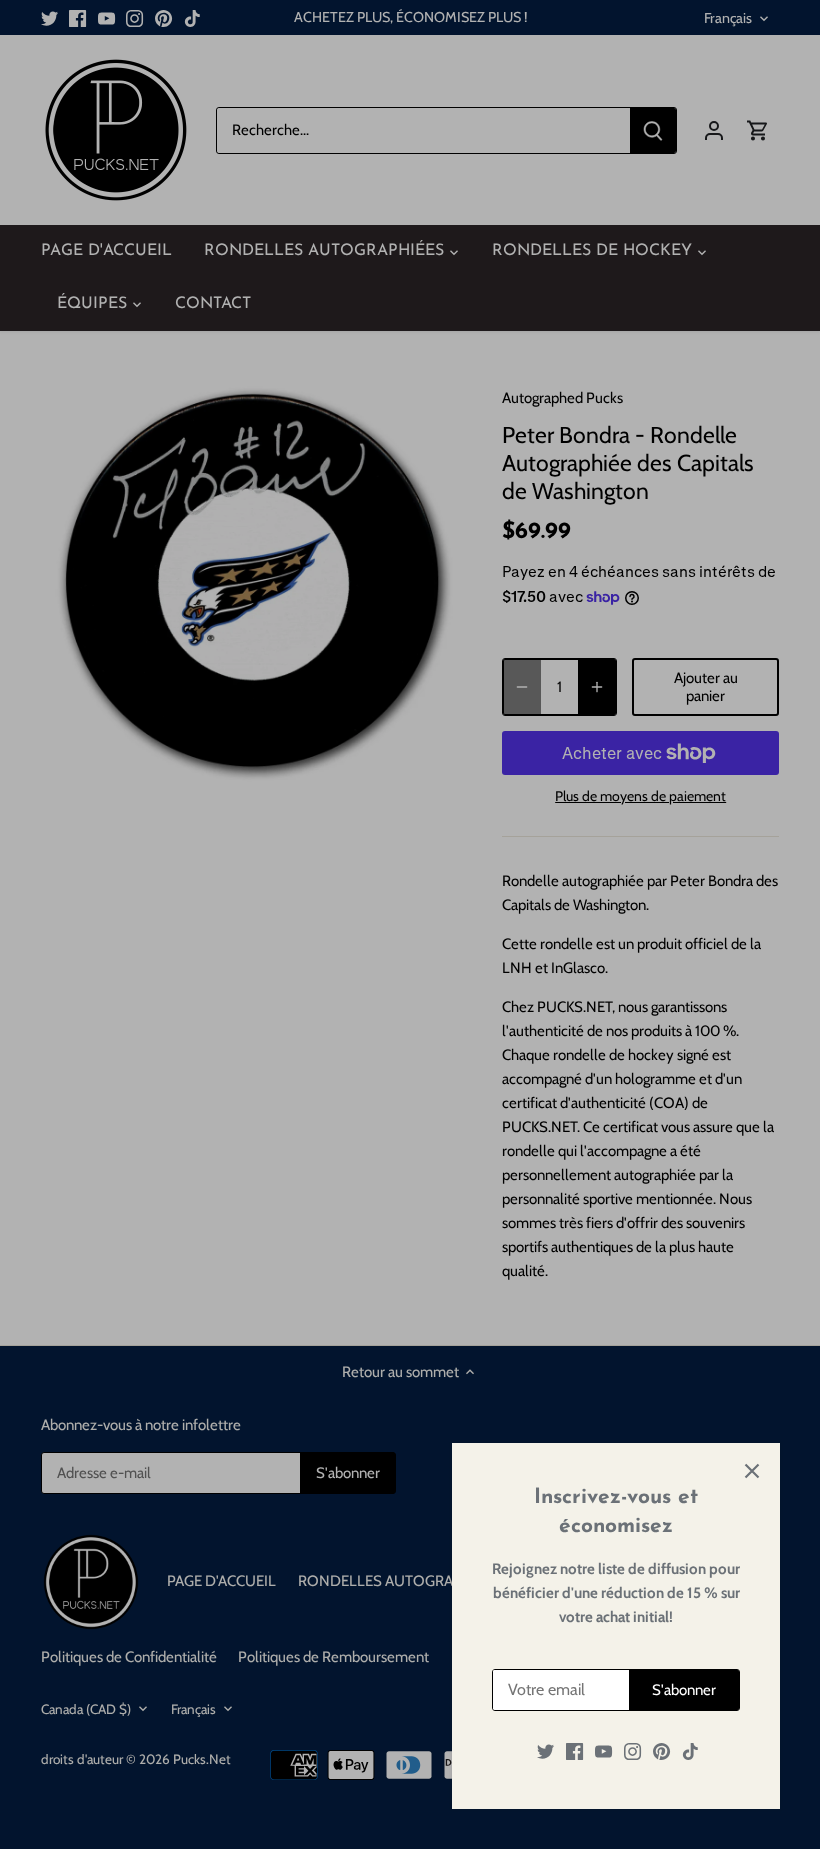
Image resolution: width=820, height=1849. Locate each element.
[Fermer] (752, 1471)
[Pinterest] (661, 1751)
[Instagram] (632, 1751)
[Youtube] (603, 1751)
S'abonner (684, 1690)
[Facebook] (574, 1751)
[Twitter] (545, 1751)
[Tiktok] (690, 1751)
